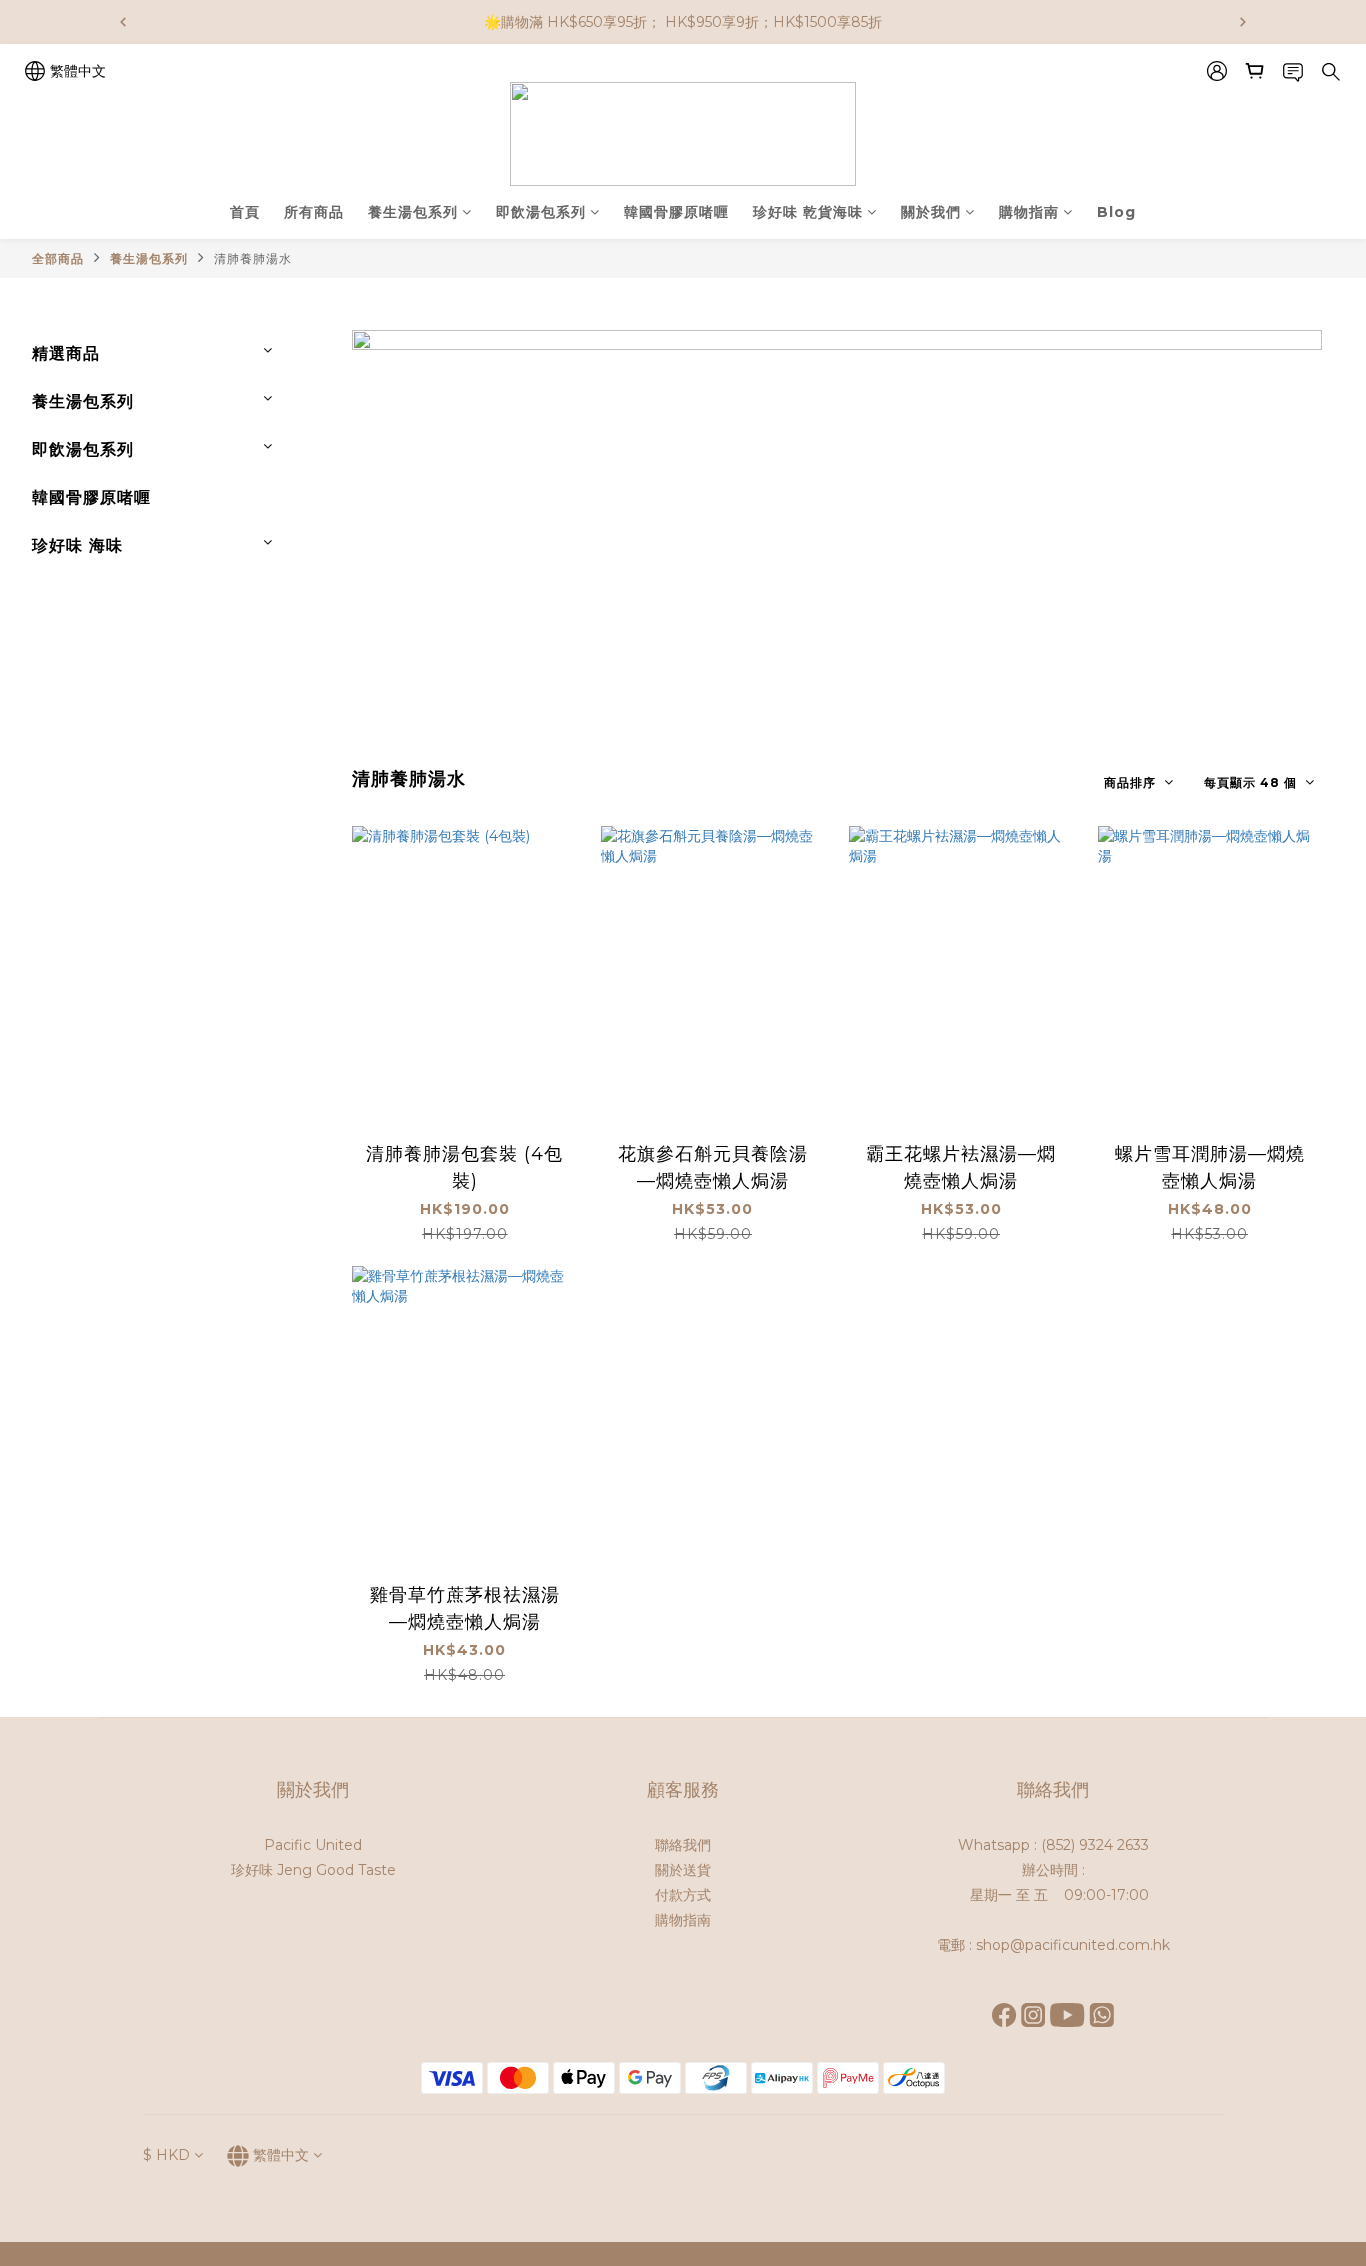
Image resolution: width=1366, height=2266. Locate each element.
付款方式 (683, 1895)
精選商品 (66, 353)
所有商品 (314, 212)
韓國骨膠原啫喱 (676, 212)
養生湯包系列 (413, 212)
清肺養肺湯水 (253, 258)
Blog (1116, 212)
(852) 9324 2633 (1095, 1845)
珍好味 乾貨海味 (808, 212)
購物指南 (1029, 212)
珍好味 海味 (77, 545)
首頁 (245, 212)
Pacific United (313, 1845)
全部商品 (58, 258)
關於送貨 (683, 1870)
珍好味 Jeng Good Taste (313, 1870)
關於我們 (931, 212)
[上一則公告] (123, 22)
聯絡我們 (683, 1845)
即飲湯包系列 (541, 212)
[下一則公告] (1243, 22)
